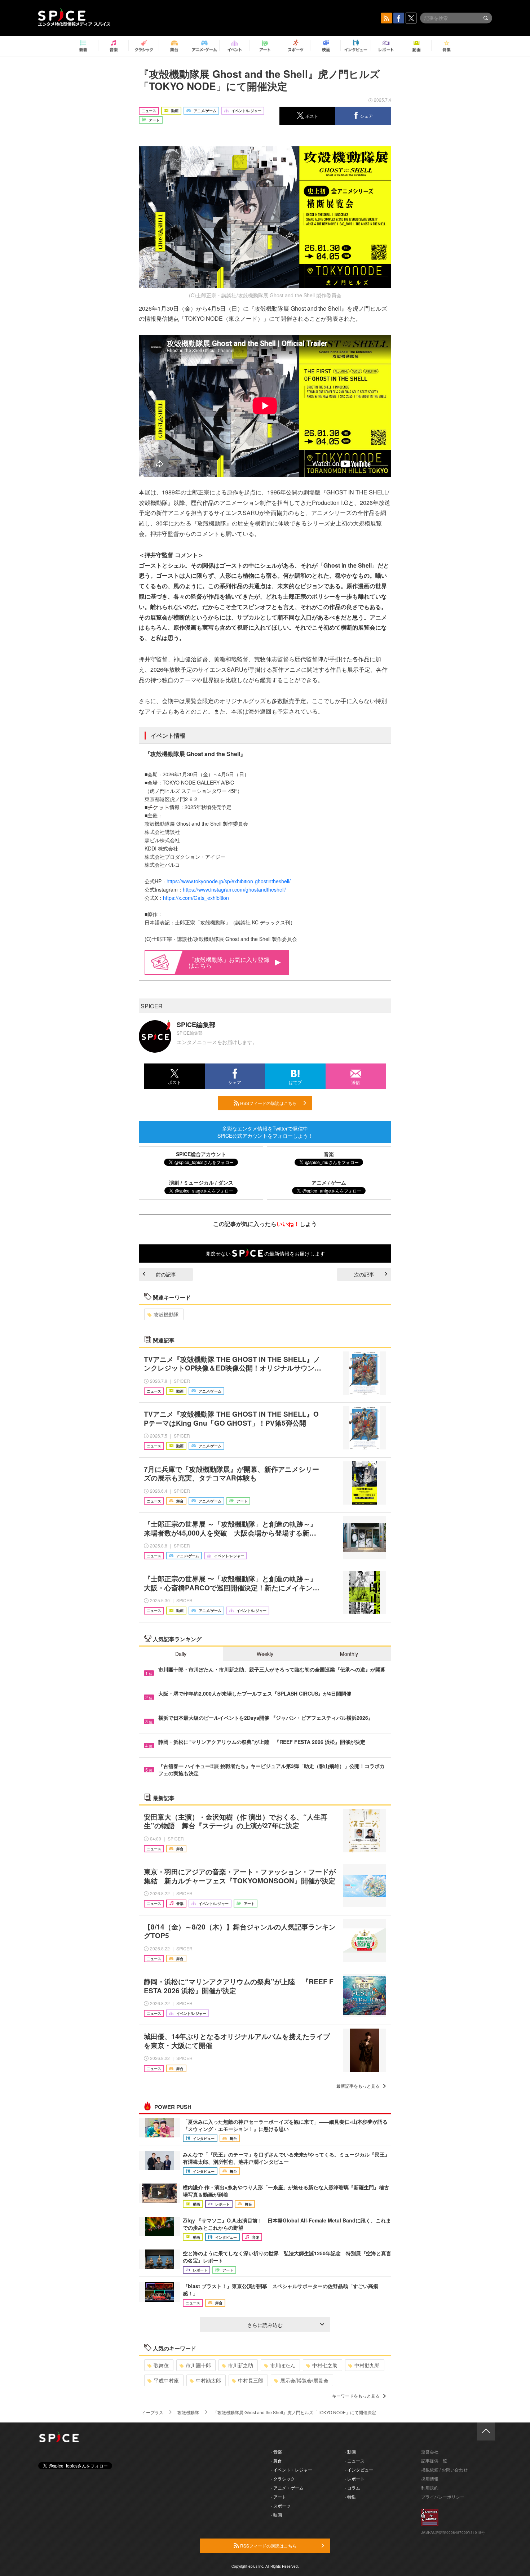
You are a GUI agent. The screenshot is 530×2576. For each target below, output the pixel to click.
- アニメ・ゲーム (287, 2488)
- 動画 (350, 2451)
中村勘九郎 (367, 2365)
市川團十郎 (198, 2365)
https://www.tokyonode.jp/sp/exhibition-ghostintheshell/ (229, 881)
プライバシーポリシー (443, 2497)
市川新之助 (240, 2365)
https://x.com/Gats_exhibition (196, 898)
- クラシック (283, 2479)
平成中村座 (166, 2380)
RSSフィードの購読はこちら (268, 1103)
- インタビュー (359, 2470)
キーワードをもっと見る (356, 2396)
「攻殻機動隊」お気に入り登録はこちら (229, 962)
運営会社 (430, 2451)
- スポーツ (281, 2506)
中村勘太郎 (208, 2380)
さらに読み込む (265, 2325)
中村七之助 (325, 2365)
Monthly (349, 1654)
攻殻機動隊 (166, 1314)
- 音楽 (276, 2451)
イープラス (153, 2412)
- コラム (352, 2488)
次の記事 (364, 1274)
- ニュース (355, 2460)
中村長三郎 (251, 2380)
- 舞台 (276, 2460)
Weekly (265, 1654)
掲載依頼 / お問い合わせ (444, 2470)
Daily (181, 1654)
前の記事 (166, 1274)
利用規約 (430, 2488)
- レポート (355, 2479)
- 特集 (350, 2497)
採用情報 (430, 2479)
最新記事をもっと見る (358, 2086)
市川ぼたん (283, 2365)
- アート (279, 2497)
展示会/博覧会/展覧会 (304, 2380)
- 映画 (276, 2515)
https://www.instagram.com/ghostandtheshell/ (234, 889)
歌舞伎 (161, 2365)
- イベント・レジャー (291, 2470)
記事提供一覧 (434, 2460)
